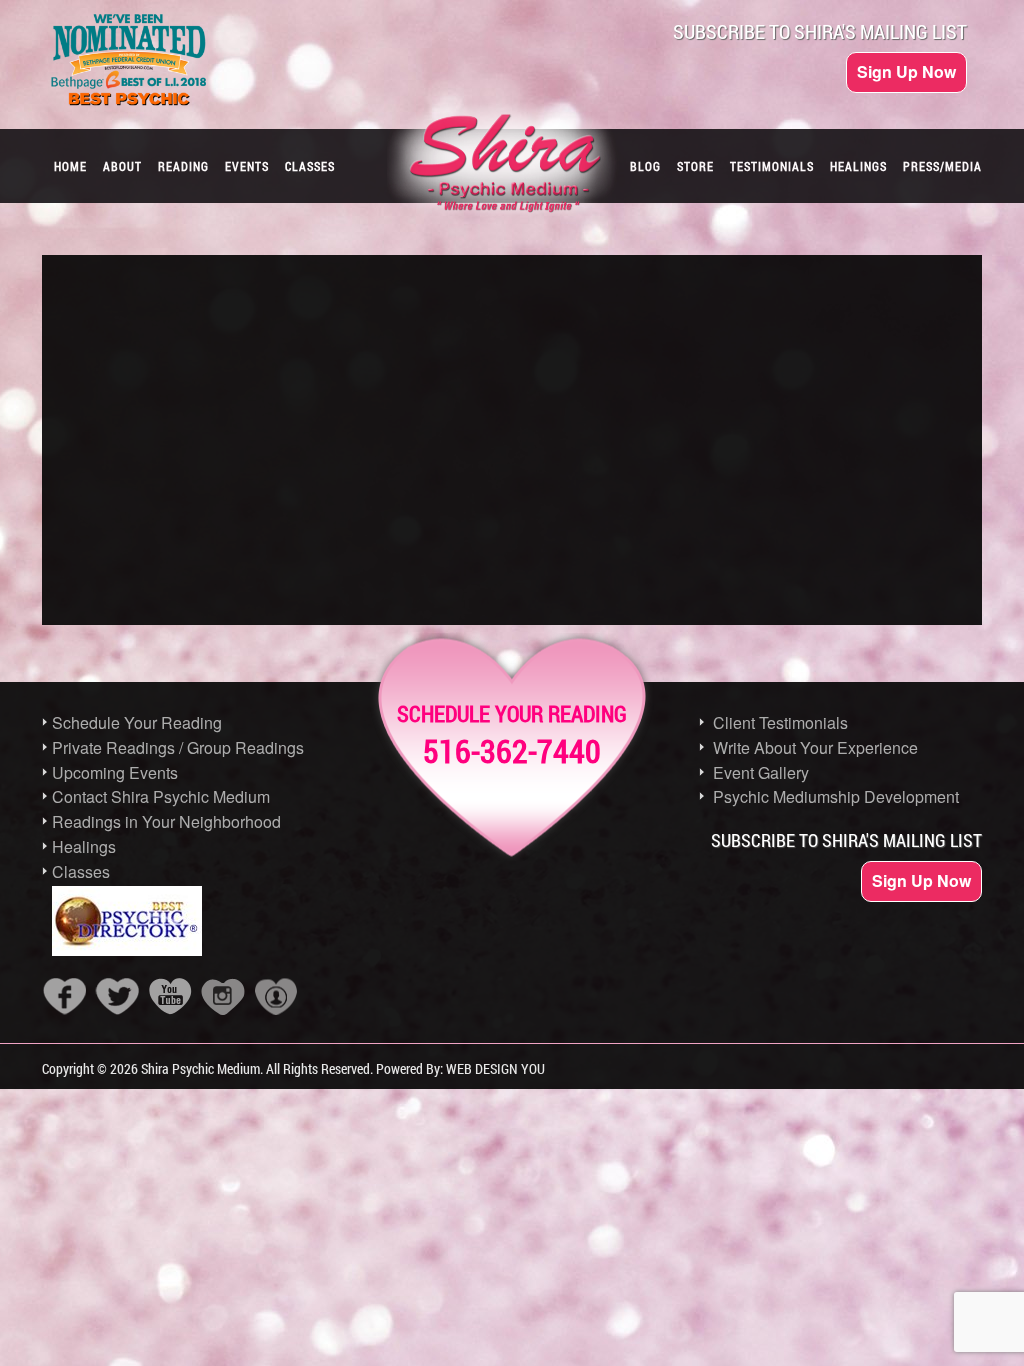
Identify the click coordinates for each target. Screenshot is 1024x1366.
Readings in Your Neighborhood (166, 821)
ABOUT (122, 166)
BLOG (645, 166)
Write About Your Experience (815, 747)
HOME (70, 166)
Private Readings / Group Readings (178, 747)
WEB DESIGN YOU (495, 1068)
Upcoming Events (115, 772)
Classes (81, 871)
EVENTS (247, 166)
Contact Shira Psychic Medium (161, 796)
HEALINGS (858, 166)
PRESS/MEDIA (942, 166)
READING (183, 166)
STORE (695, 166)
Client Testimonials (780, 722)
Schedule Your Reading (137, 722)
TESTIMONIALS (772, 166)
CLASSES (310, 166)
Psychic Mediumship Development (836, 796)
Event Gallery (761, 772)
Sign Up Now (906, 71)
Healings (84, 846)
